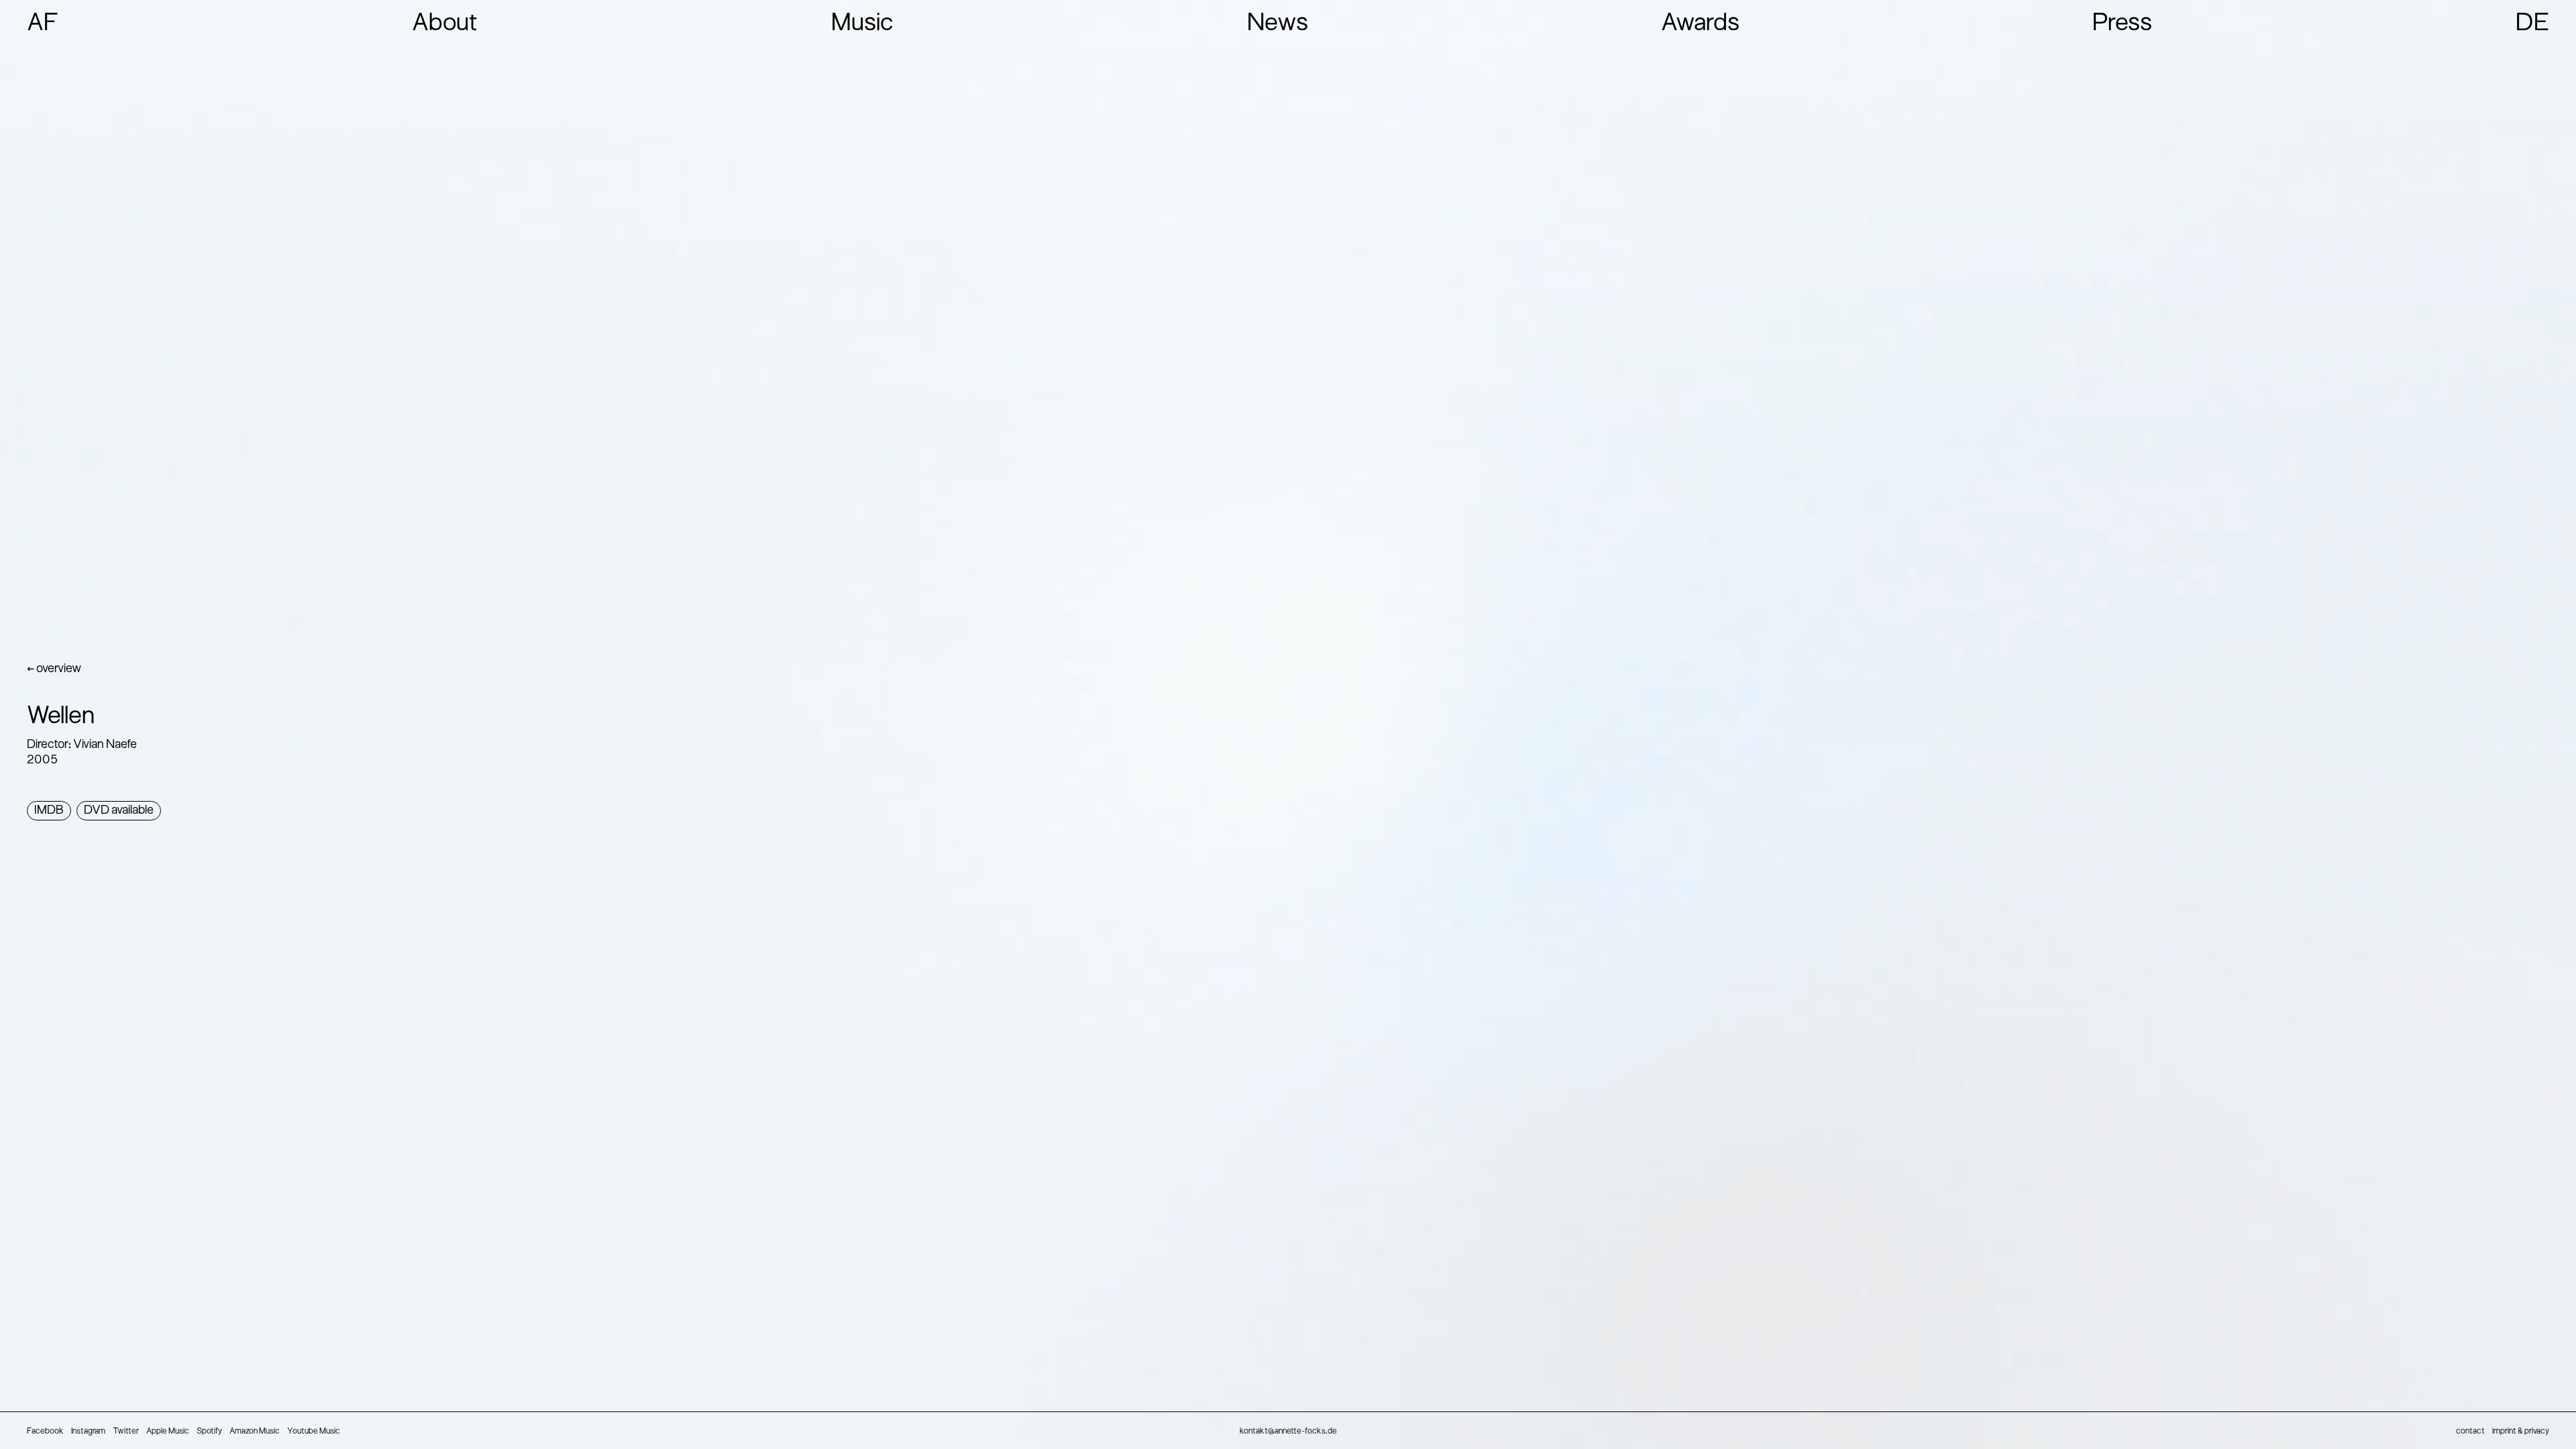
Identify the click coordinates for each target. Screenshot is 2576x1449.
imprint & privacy (2521, 1432)
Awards (1700, 24)
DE (2532, 24)
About (445, 24)
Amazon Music (255, 1432)
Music (862, 24)
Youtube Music (314, 1432)
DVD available (119, 811)
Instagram (88, 1432)
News (1278, 24)
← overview (54, 669)
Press (2122, 24)
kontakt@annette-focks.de (1288, 1432)
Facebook (45, 1432)
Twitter (126, 1432)
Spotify (209, 1432)
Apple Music (168, 1432)
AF (43, 24)
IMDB (49, 811)
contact (2470, 1432)
